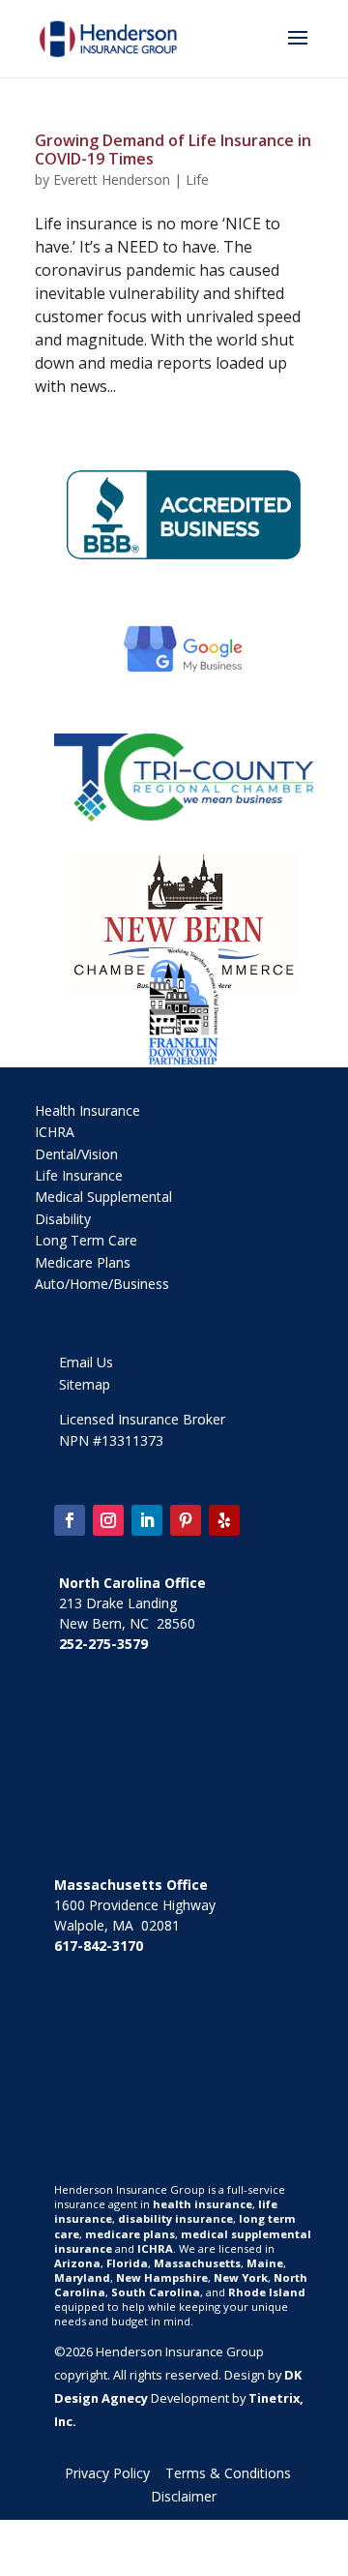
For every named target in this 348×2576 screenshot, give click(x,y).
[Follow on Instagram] (108, 1520)
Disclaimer (184, 2496)
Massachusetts (197, 2263)
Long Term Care (86, 1240)
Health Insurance (87, 1110)
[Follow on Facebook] (70, 1520)
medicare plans (130, 2234)
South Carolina (156, 2292)
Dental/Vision (76, 1154)
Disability (63, 1219)
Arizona (77, 2263)
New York (241, 2277)
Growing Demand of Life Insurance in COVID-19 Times (173, 150)
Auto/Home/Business (102, 1284)
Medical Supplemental (103, 1197)
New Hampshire (162, 2277)
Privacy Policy (107, 2473)
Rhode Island (267, 2292)
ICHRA (55, 1132)
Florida (127, 2263)
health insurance (203, 2204)
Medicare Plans (83, 1262)
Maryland (82, 2277)
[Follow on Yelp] (224, 1520)
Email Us (86, 1362)
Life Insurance (79, 1175)
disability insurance (175, 2218)
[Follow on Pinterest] (186, 1520)
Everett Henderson (112, 180)
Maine (265, 2263)
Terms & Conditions (228, 2473)
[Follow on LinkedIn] (147, 1520)
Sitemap (85, 1384)
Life (197, 180)
